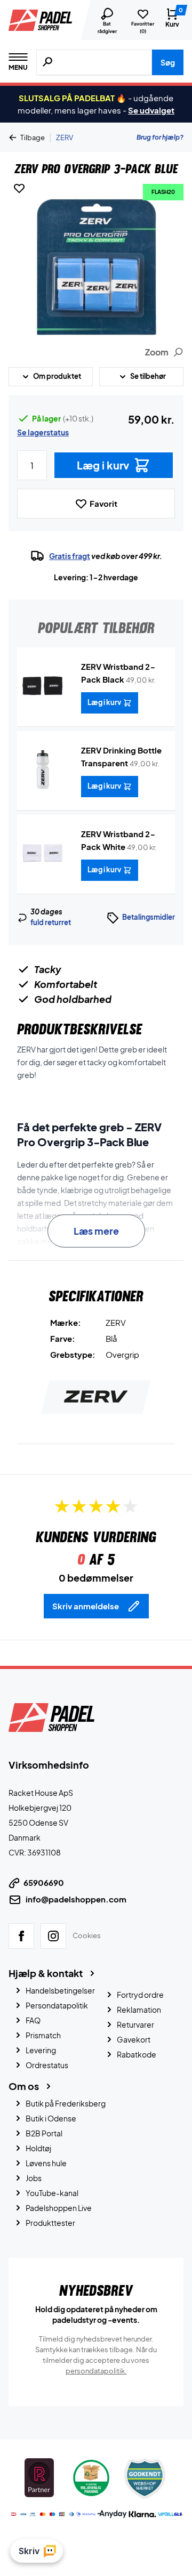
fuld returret (51, 922)
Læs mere (96, 1231)
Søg (168, 62)
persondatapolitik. (96, 2370)
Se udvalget (151, 110)
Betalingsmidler (149, 917)
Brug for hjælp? (160, 137)
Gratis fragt (70, 556)
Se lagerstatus (43, 432)
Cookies (87, 1935)
